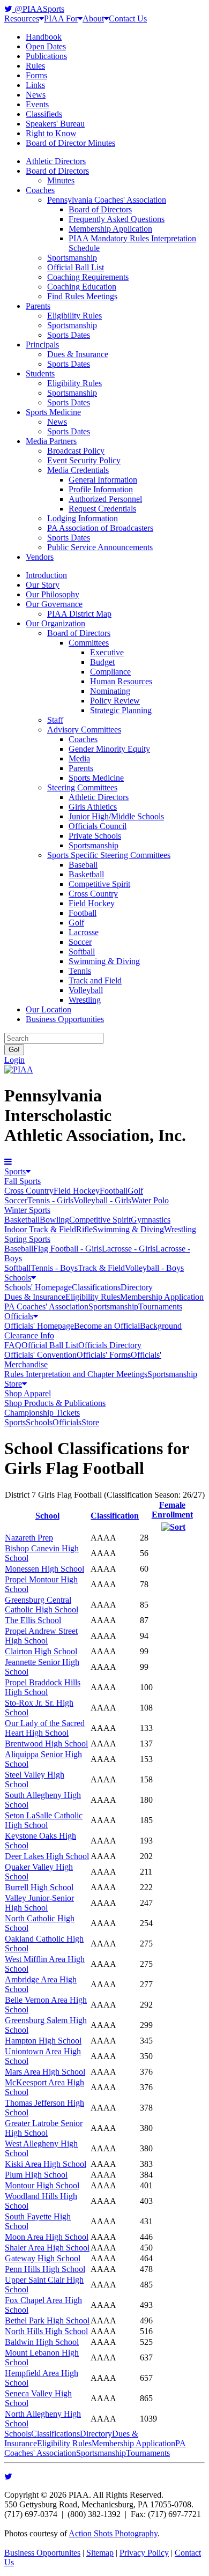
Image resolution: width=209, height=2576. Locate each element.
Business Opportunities (65, 1019)
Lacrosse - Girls (129, 1249)
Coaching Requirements (88, 277)
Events (37, 104)
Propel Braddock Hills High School (43, 1687)
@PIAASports (38, 9)
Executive (107, 652)
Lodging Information (83, 518)
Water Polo (150, 1200)
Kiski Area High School (46, 2164)
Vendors (40, 557)
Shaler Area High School (47, 2248)
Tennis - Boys (54, 1268)
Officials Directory (110, 1345)
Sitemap (100, 2553)
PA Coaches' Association (46, 1306)
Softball (82, 952)
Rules (35, 66)
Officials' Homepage (39, 1326)
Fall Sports (23, 1181)
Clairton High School (41, 1651)
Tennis (80, 971)
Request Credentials (102, 509)
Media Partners (51, 441)
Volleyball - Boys (154, 1268)
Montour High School (42, 2185)
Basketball (86, 874)
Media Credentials (78, 470)
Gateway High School (43, 2258)
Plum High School (36, 2175)
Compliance (110, 672)
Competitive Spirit (99, 884)
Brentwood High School (46, 1744)
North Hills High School (46, 2331)
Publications (46, 56)
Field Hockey (92, 903)
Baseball (83, 865)
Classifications (96, 1287)
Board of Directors (57, 171)
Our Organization (55, 623)
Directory (137, 1287)
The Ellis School (33, 1620)
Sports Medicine (53, 412)
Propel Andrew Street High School (41, 1636)
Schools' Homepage (38, 1287)
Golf (76, 923)
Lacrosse (84, 932)
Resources (22, 18)
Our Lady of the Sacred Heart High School (45, 1728)
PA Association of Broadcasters (100, 528)
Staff (55, 720)
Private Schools (95, 836)
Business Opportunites (42, 2553)
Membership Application (110, 229)
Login (14, 1060)
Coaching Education (82, 287)
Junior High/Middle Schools (116, 816)
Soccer (80, 942)
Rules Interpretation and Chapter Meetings (76, 1374)
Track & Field (101, 1268)
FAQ (13, 1345)
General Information (103, 480)
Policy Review (115, 701)
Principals (42, 345)
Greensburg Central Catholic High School (42, 1605)
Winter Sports (27, 1210)
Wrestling (85, 1000)
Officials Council (98, 826)
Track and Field (95, 980)
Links (35, 85)
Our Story (43, 585)
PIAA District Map (79, 614)
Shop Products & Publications (55, 1403)
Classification (115, 1516)
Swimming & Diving (104, 961)
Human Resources (121, 681)
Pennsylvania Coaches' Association (107, 200)
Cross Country (93, 894)
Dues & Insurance (78, 354)
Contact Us (128, 18)
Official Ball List (76, 267)
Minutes (61, 180)
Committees (89, 643)
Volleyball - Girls (102, 1200)
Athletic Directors (56, 161)
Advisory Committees (84, 730)
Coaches (40, 190)
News (36, 95)
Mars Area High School (45, 2072)
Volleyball (86, 990)
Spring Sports (27, 1239)
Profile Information (101, 489)
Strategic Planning (121, 710)
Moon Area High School (47, 2237)
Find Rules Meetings (82, 296)
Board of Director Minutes (70, 143)
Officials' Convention (40, 1355)
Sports (15, 1171)
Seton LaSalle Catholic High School (44, 1820)
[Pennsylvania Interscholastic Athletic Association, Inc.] (19, 1069)
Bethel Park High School (47, 2320)
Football (83, 913)
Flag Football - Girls (68, 1249)
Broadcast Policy (76, 451)
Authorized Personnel (105, 499)
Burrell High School (39, 1887)
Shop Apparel (28, 1393)
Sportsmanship (72, 258)
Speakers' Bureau (55, 124)
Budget (102, 662)
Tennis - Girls (50, 1200)
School (47, 1516)
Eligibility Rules (74, 316)
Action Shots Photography (113, 2533)
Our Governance (54, 604)
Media (79, 758)
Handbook (44, 37)
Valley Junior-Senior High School (39, 1903)
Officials (19, 1316)
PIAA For (61, 18)
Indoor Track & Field (40, 1229)
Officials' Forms (104, 1355)
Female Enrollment (172, 1510)
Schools (18, 1278)
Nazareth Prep (29, 1538)
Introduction (46, 575)
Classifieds (44, 114)
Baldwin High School (42, 2342)
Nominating (110, 691)
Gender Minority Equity (109, 749)
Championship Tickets (42, 1413)
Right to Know (51, 133)
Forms (36, 75)
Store (13, 1384)
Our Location (48, 1009)
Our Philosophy (53, 594)
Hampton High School (43, 2041)
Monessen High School (44, 1569)
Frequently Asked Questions (117, 219)
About (93, 18)
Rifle (84, 1229)
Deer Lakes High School (47, 1856)
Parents (38, 306)
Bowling (54, 1220)
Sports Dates (69, 335)
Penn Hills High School (45, 2269)
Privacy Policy (144, 2553)
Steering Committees (82, 787)
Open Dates (46, 46)
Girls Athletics (93, 807)
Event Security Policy (84, 460)
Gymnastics (151, 1220)
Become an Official (107, 1326)
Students (40, 373)
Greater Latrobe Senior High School (44, 2128)
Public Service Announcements (100, 547)
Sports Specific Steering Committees (109, 855)
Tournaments (160, 1306)
